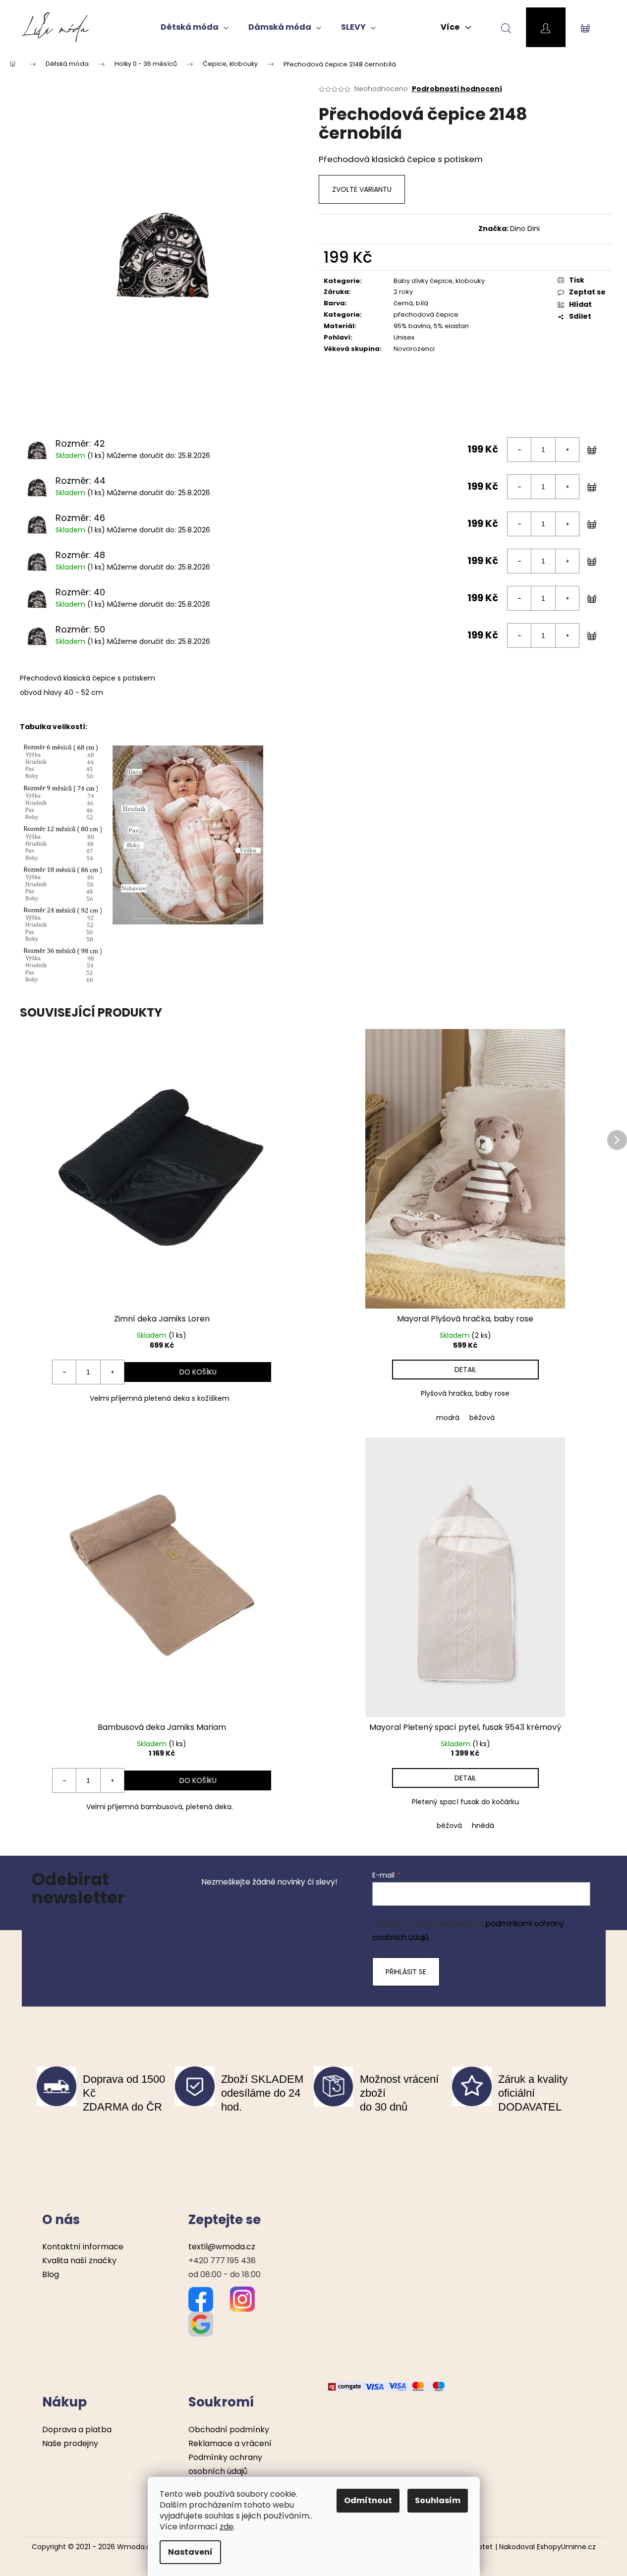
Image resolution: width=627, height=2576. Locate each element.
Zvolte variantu (362, 189)
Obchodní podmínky (229, 2430)
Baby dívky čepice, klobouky (439, 281)
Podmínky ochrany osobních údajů (225, 2464)
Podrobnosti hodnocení (457, 89)
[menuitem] (195, 27)
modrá (448, 1418)
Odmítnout (368, 2500)
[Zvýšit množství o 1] (567, 450)
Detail (465, 1370)
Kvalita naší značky (79, 2261)
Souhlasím (438, 2500)
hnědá (483, 1826)
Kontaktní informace (83, 2247)
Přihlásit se (406, 1972)
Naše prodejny (70, 2443)
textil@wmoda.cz (222, 2247)
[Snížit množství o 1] (519, 450)
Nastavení (190, 2552)
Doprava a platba (77, 2430)
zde (227, 2527)
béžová (482, 1418)
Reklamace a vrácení (230, 2443)
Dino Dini (525, 229)
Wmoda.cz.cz (140, 2547)
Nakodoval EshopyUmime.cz (547, 2547)
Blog (51, 2274)
